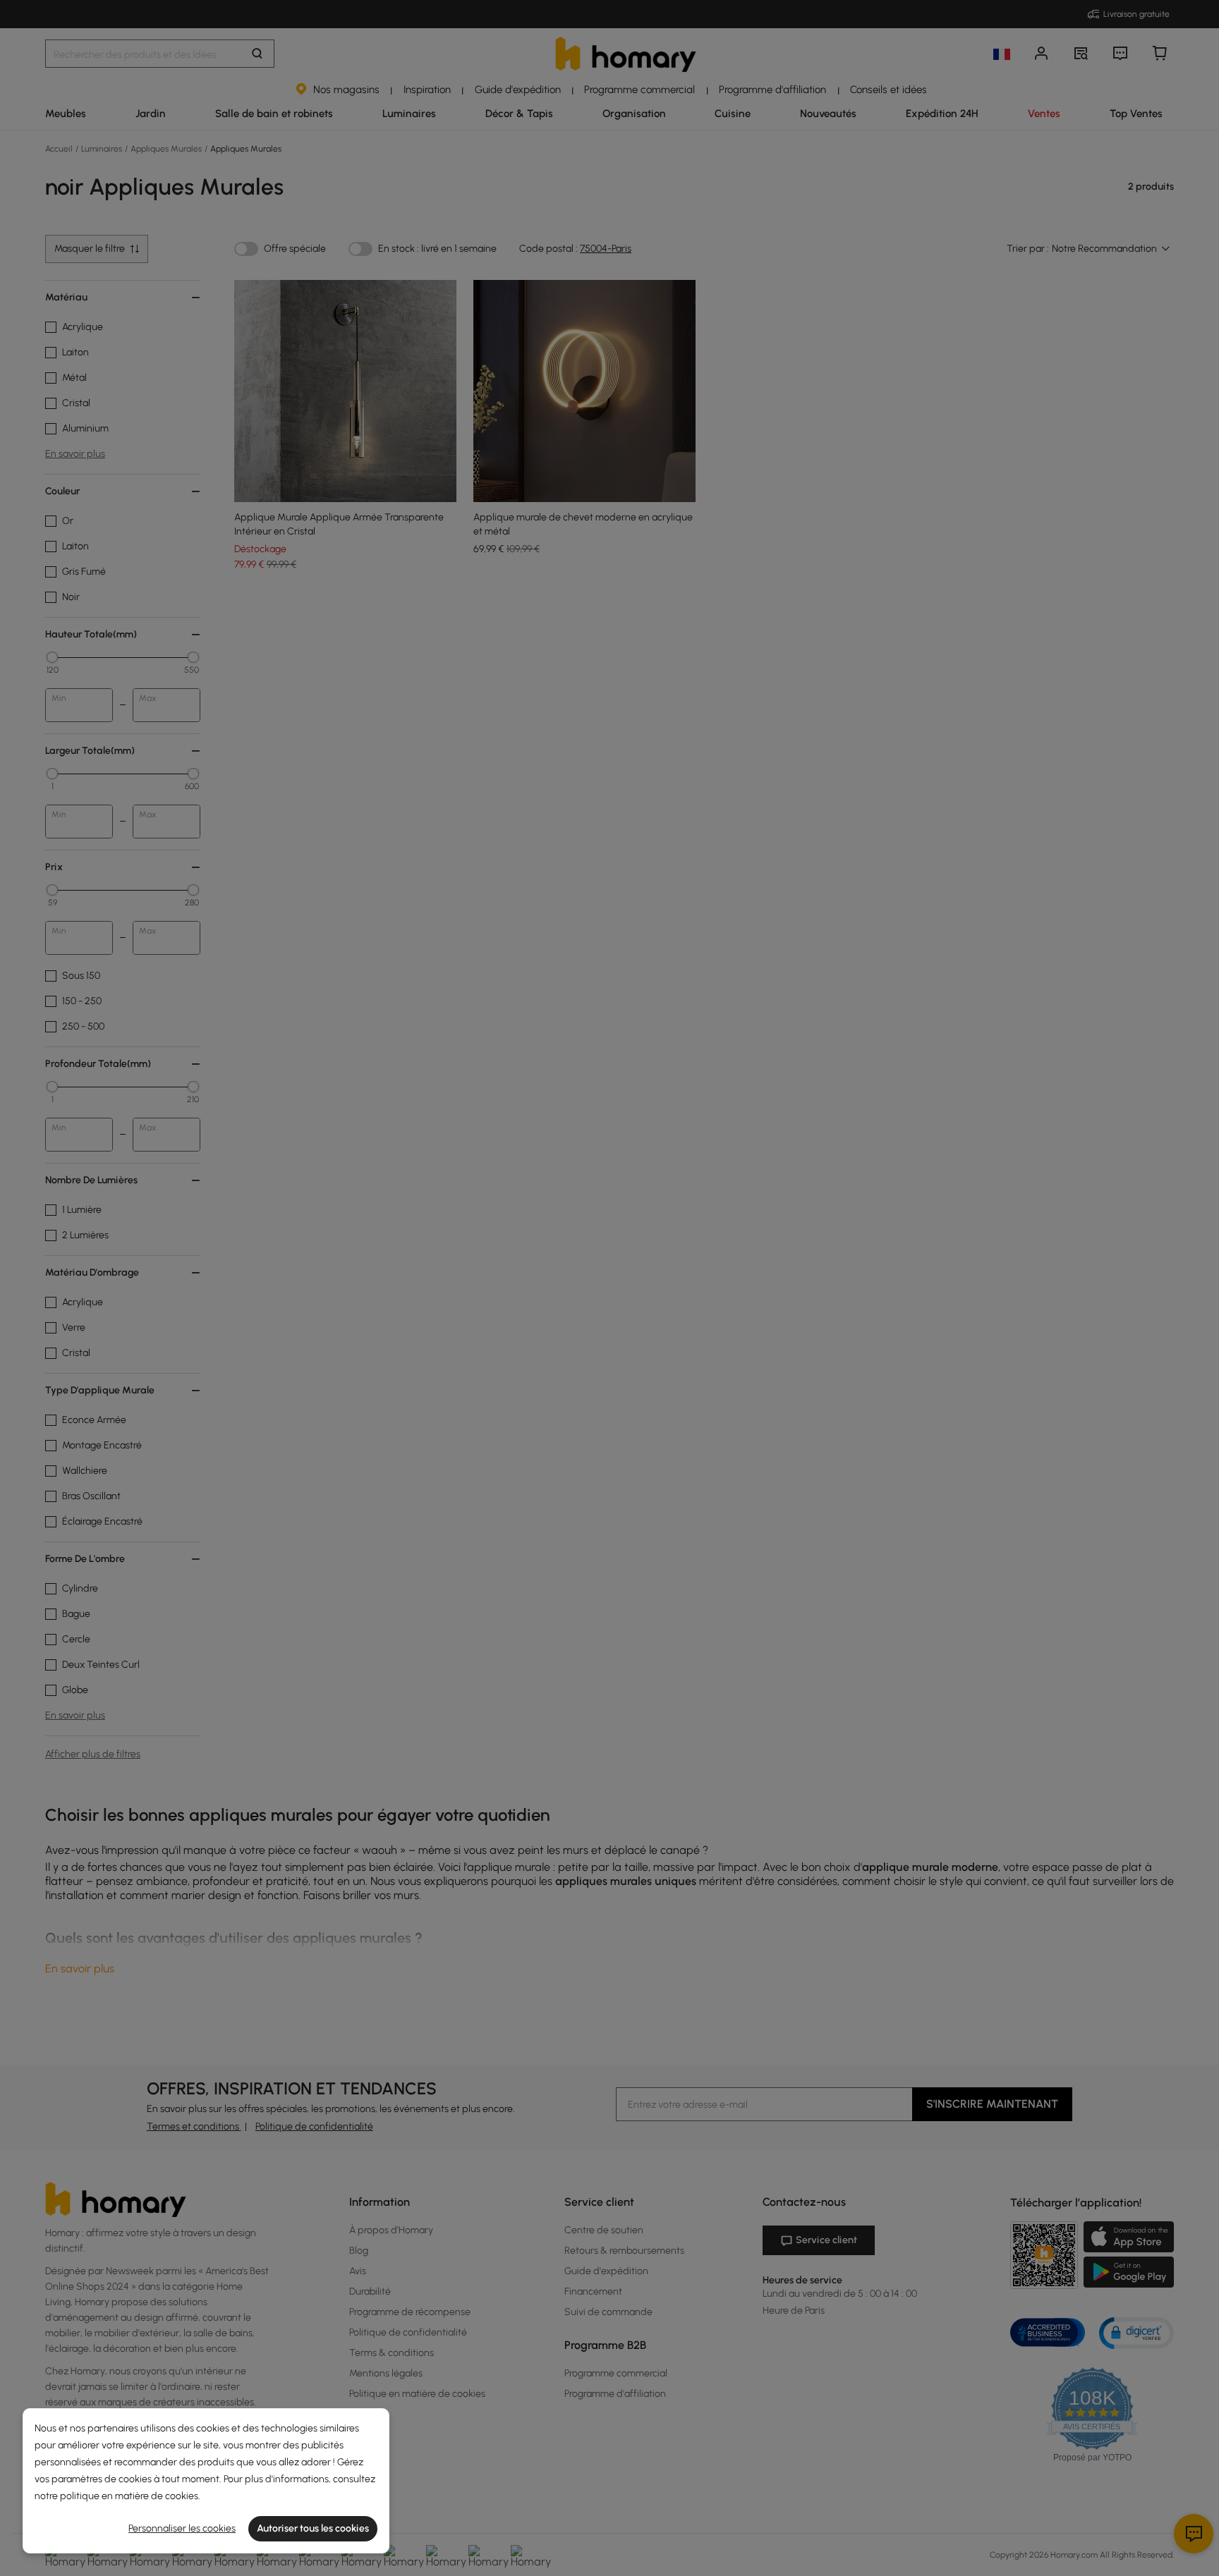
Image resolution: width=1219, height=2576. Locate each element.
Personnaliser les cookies (182, 2528)
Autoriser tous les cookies (313, 2528)
